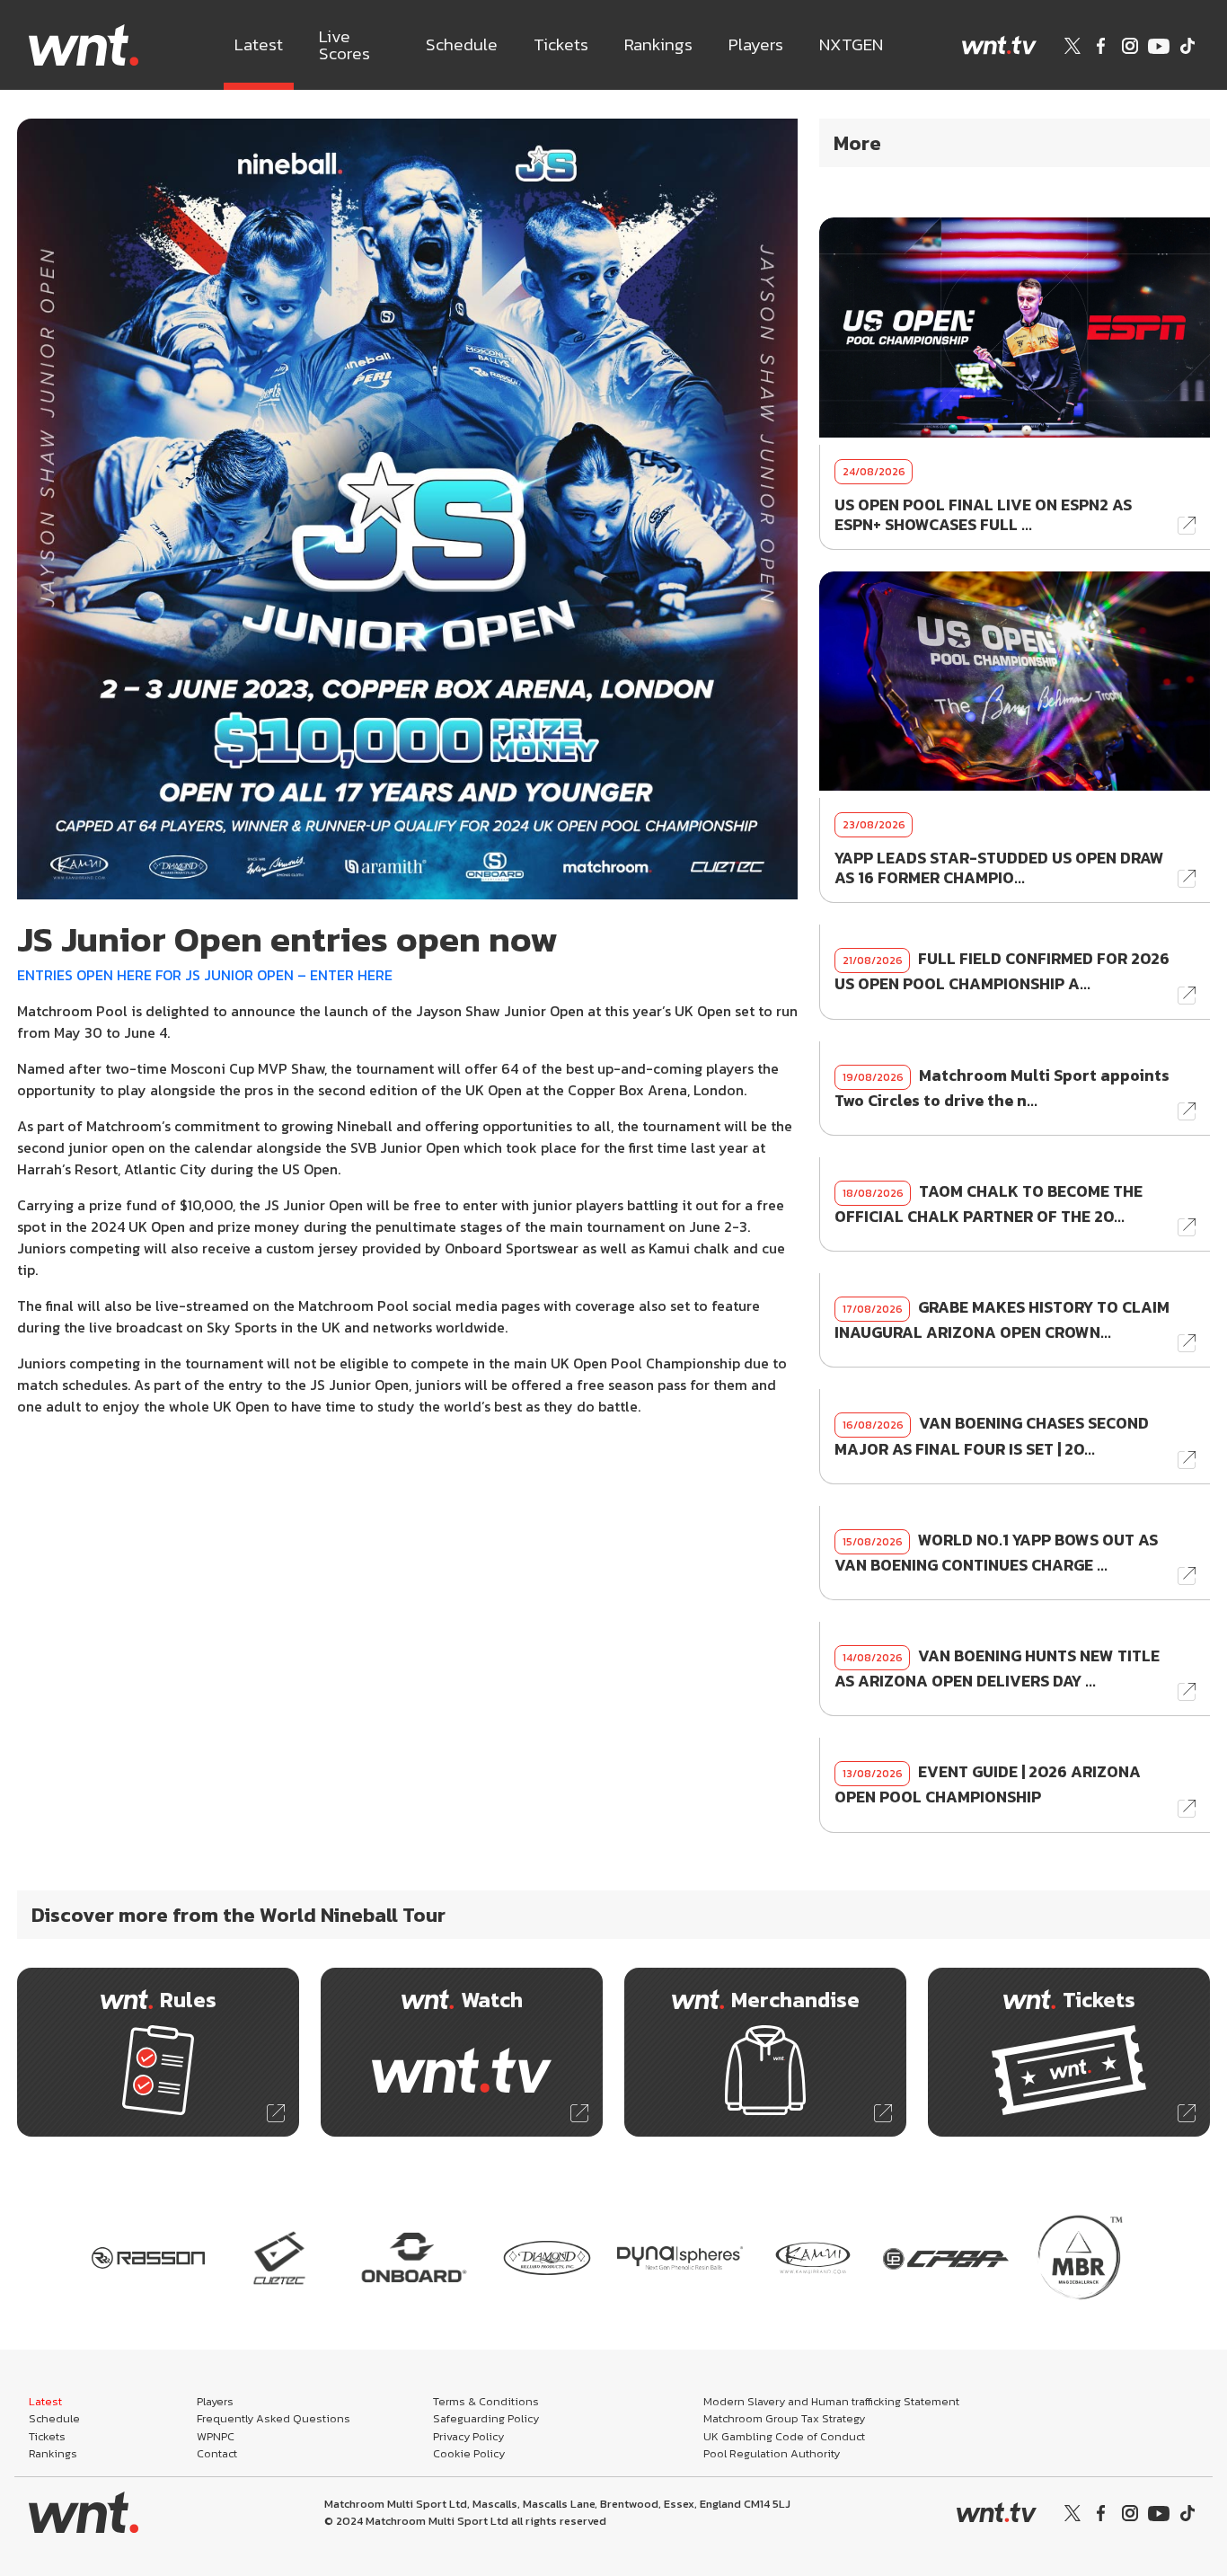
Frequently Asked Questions (274, 2418)
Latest (259, 44)
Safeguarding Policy (486, 2418)
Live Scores (344, 45)
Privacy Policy (468, 2436)
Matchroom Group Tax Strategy (784, 2418)
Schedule (462, 44)
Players (756, 44)
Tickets (561, 44)
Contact (217, 2453)
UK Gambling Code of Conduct (784, 2436)
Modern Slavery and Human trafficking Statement (831, 2401)
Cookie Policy (469, 2453)
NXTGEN (851, 44)
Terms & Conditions (486, 2401)
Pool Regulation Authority (772, 2453)
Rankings (658, 44)
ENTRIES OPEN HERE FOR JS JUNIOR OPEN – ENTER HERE (205, 975)
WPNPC (216, 2436)
